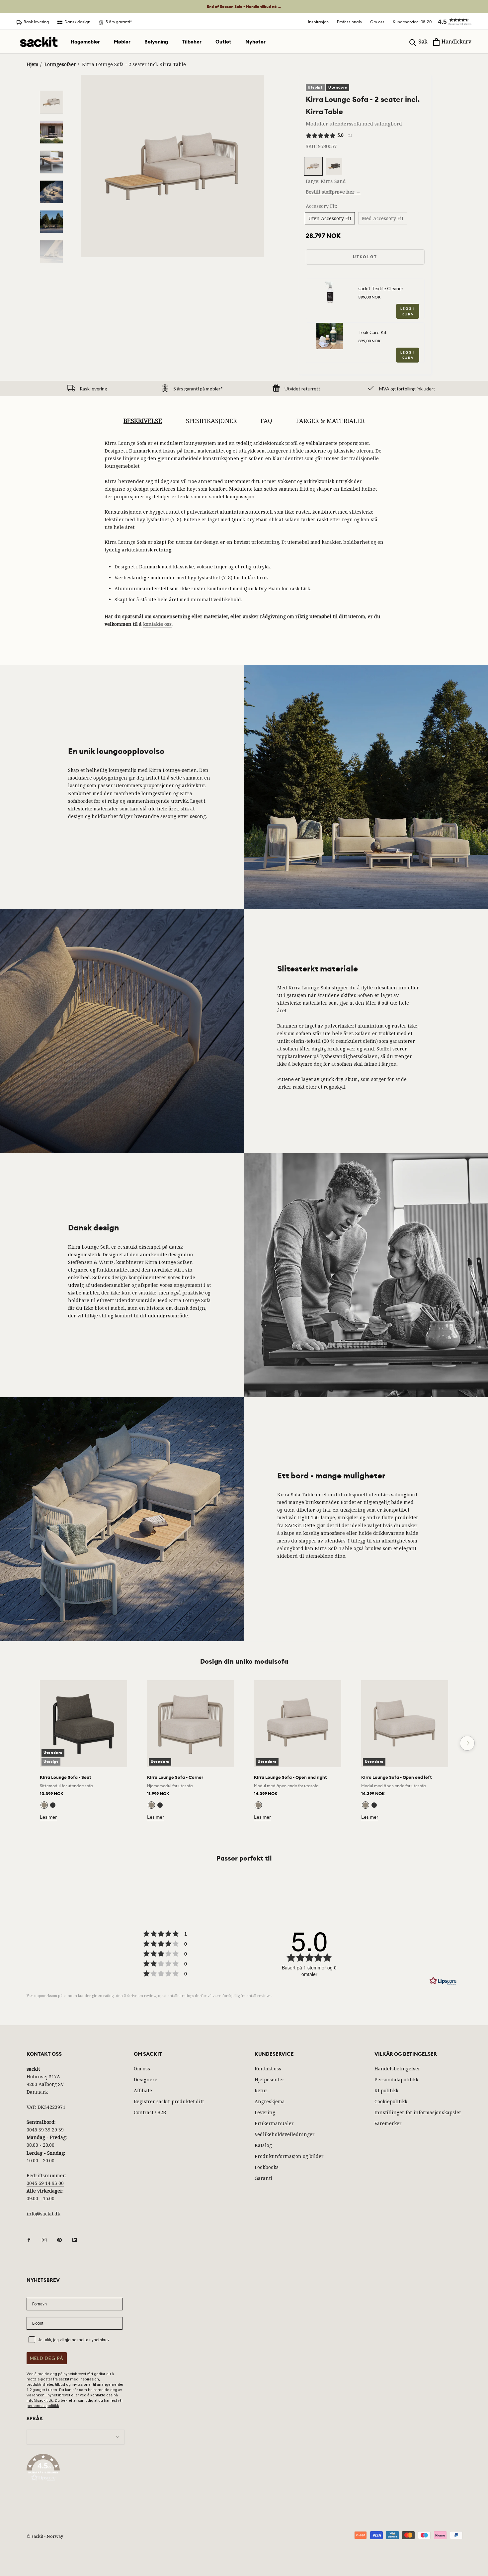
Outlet (223, 42)
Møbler (122, 42)
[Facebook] (29, 2240)
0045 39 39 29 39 (45, 2130)
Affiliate (143, 2090)
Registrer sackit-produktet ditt (169, 2101)
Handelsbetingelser (397, 2069)
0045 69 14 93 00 (45, 2183)
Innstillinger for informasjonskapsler (418, 2112)
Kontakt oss (268, 2069)
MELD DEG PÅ (47, 2358)
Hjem (33, 64)
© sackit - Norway (45, 2536)
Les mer (48, 1817)
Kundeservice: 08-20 (412, 22)
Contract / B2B (150, 2112)
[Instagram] (44, 2240)
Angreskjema (270, 2101)
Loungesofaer (60, 64)
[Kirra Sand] (44, 1805)
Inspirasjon (318, 22)
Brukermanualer (274, 2123)
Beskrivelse (143, 421)
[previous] (21, 1743)
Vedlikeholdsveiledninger (285, 2134)
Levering (265, 2112)
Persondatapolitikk (396, 2079)
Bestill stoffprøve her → (333, 192)
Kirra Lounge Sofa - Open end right (290, 1777)
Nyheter (255, 42)
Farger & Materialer (330, 421)
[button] (451, 22)
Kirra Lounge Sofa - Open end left (397, 1777)
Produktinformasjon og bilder (289, 2156)
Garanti (263, 2178)
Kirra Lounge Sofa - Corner (175, 1777)
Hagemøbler (85, 42)
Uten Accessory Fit (330, 218)
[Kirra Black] (267, 1805)
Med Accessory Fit (383, 218)
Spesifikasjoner (211, 421)
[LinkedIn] (75, 2240)
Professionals (349, 22)
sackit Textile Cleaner (381, 288)
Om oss (377, 22)
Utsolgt (365, 257)
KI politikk (386, 2090)
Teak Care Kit (372, 332)
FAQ (266, 421)
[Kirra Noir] (53, 1805)
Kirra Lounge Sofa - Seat (66, 1777)
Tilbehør (192, 42)
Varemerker (388, 2123)
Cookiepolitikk (391, 2101)
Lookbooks (267, 2167)
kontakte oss (157, 624)
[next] (467, 1743)
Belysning (156, 42)
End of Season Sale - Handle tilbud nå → (244, 7)
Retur (261, 2090)
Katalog (263, 2145)
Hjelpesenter (270, 2079)
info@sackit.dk (43, 2214)
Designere (146, 2079)
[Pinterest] (59, 2240)
